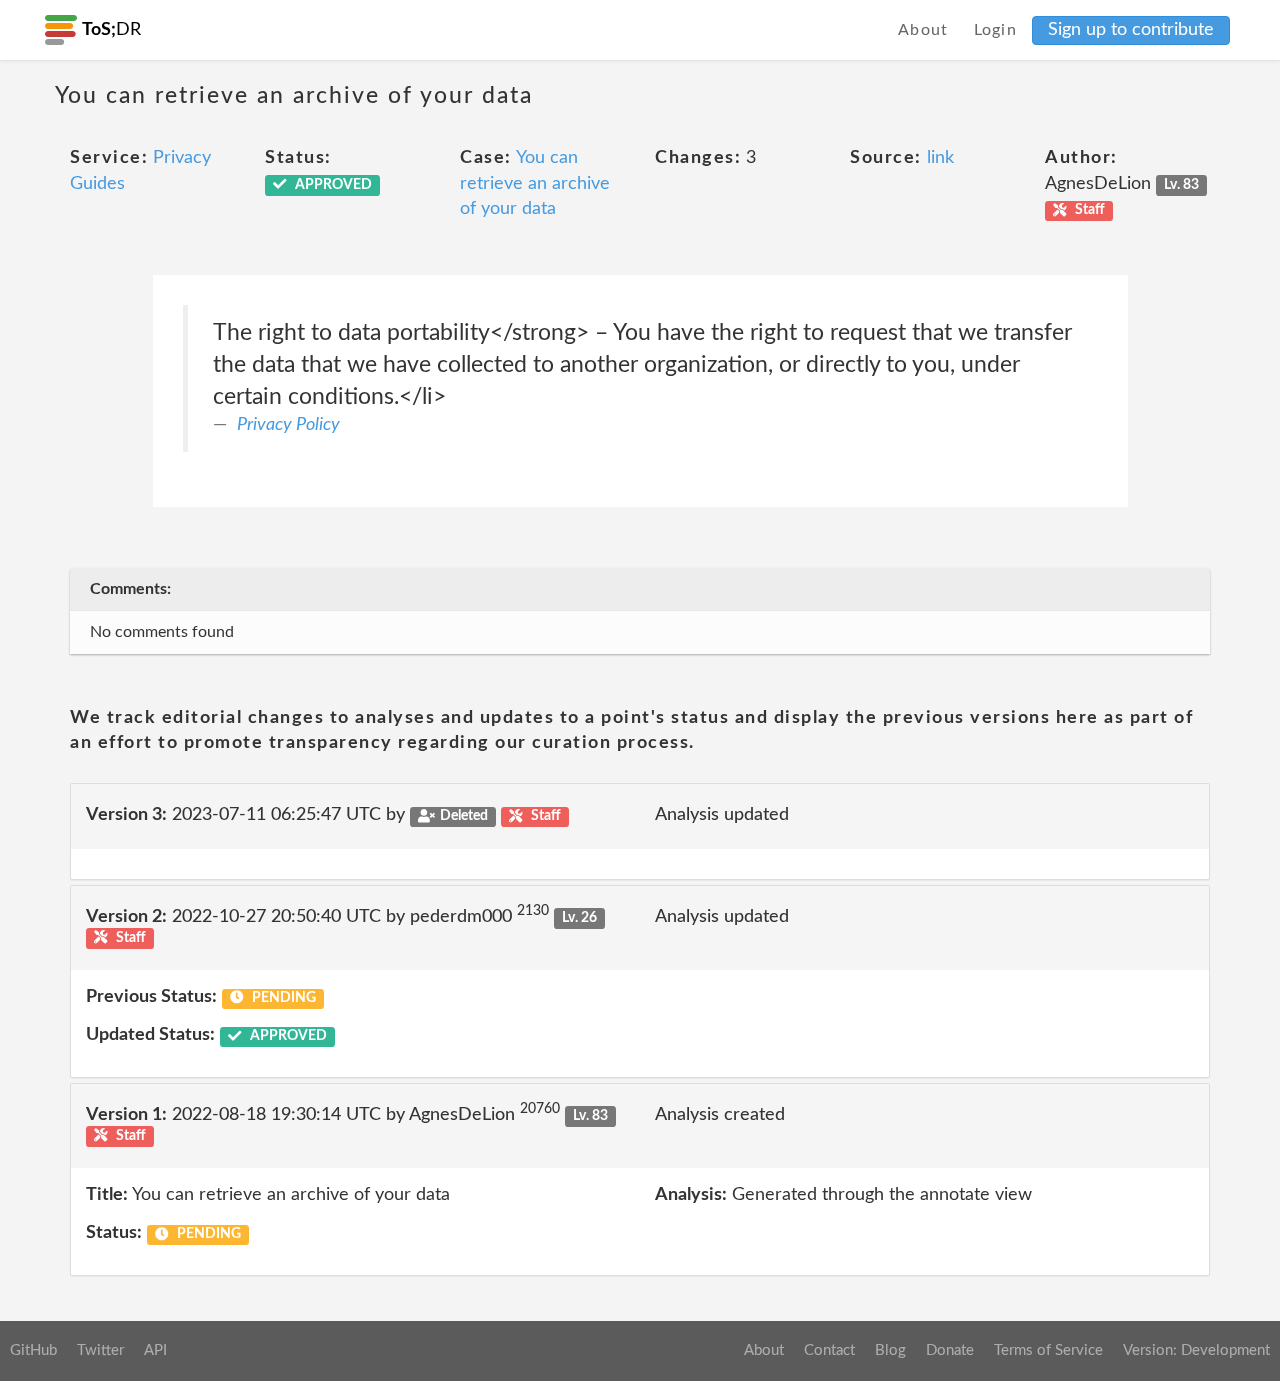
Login (996, 30)
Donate (950, 1350)
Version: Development (1196, 1350)
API (155, 1350)
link (940, 158)
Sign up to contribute (1131, 30)
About (923, 30)
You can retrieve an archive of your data (535, 183)
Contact (829, 1350)
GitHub (33, 1350)
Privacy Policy (288, 425)
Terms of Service (1048, 1350)
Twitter (100, 1350)
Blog (890, 1350)
